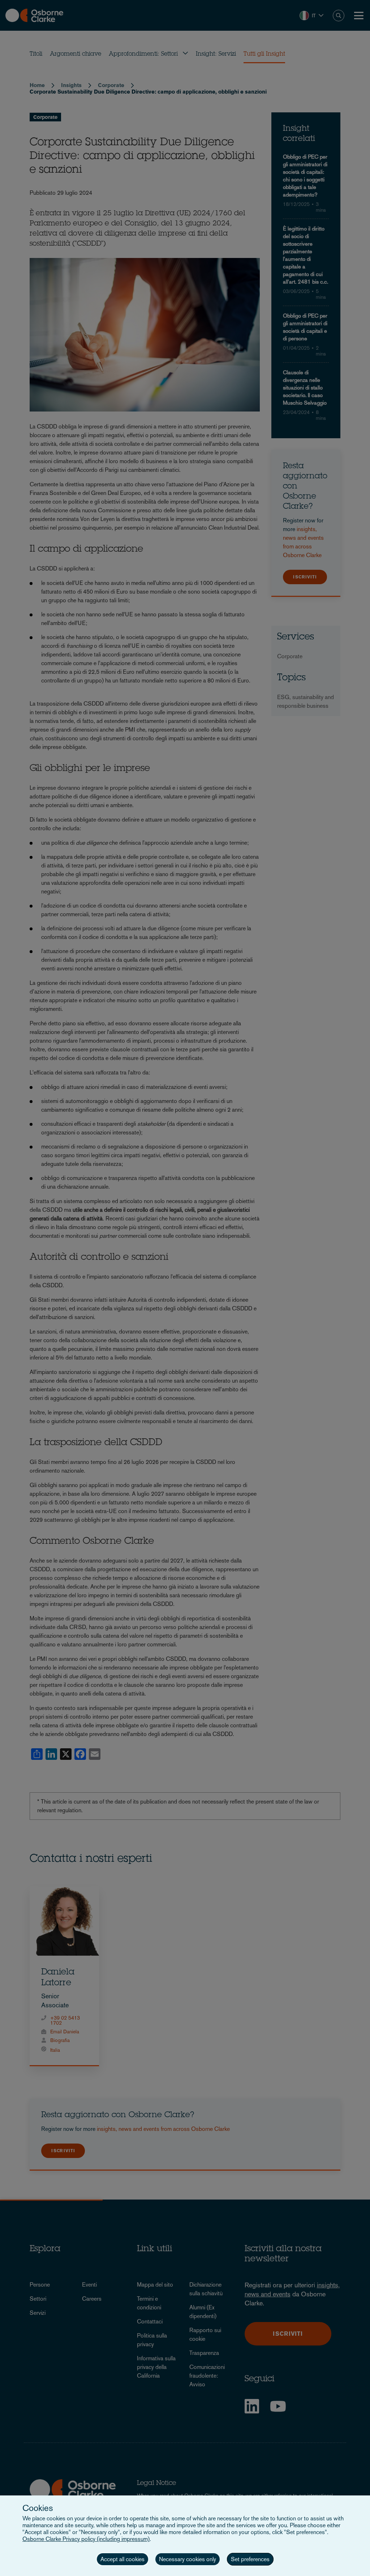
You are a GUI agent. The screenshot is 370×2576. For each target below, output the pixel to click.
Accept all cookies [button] (122, 2559)
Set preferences (250, 2559)
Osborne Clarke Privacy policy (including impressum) (86, 2539)
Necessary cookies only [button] (188, 2559)
